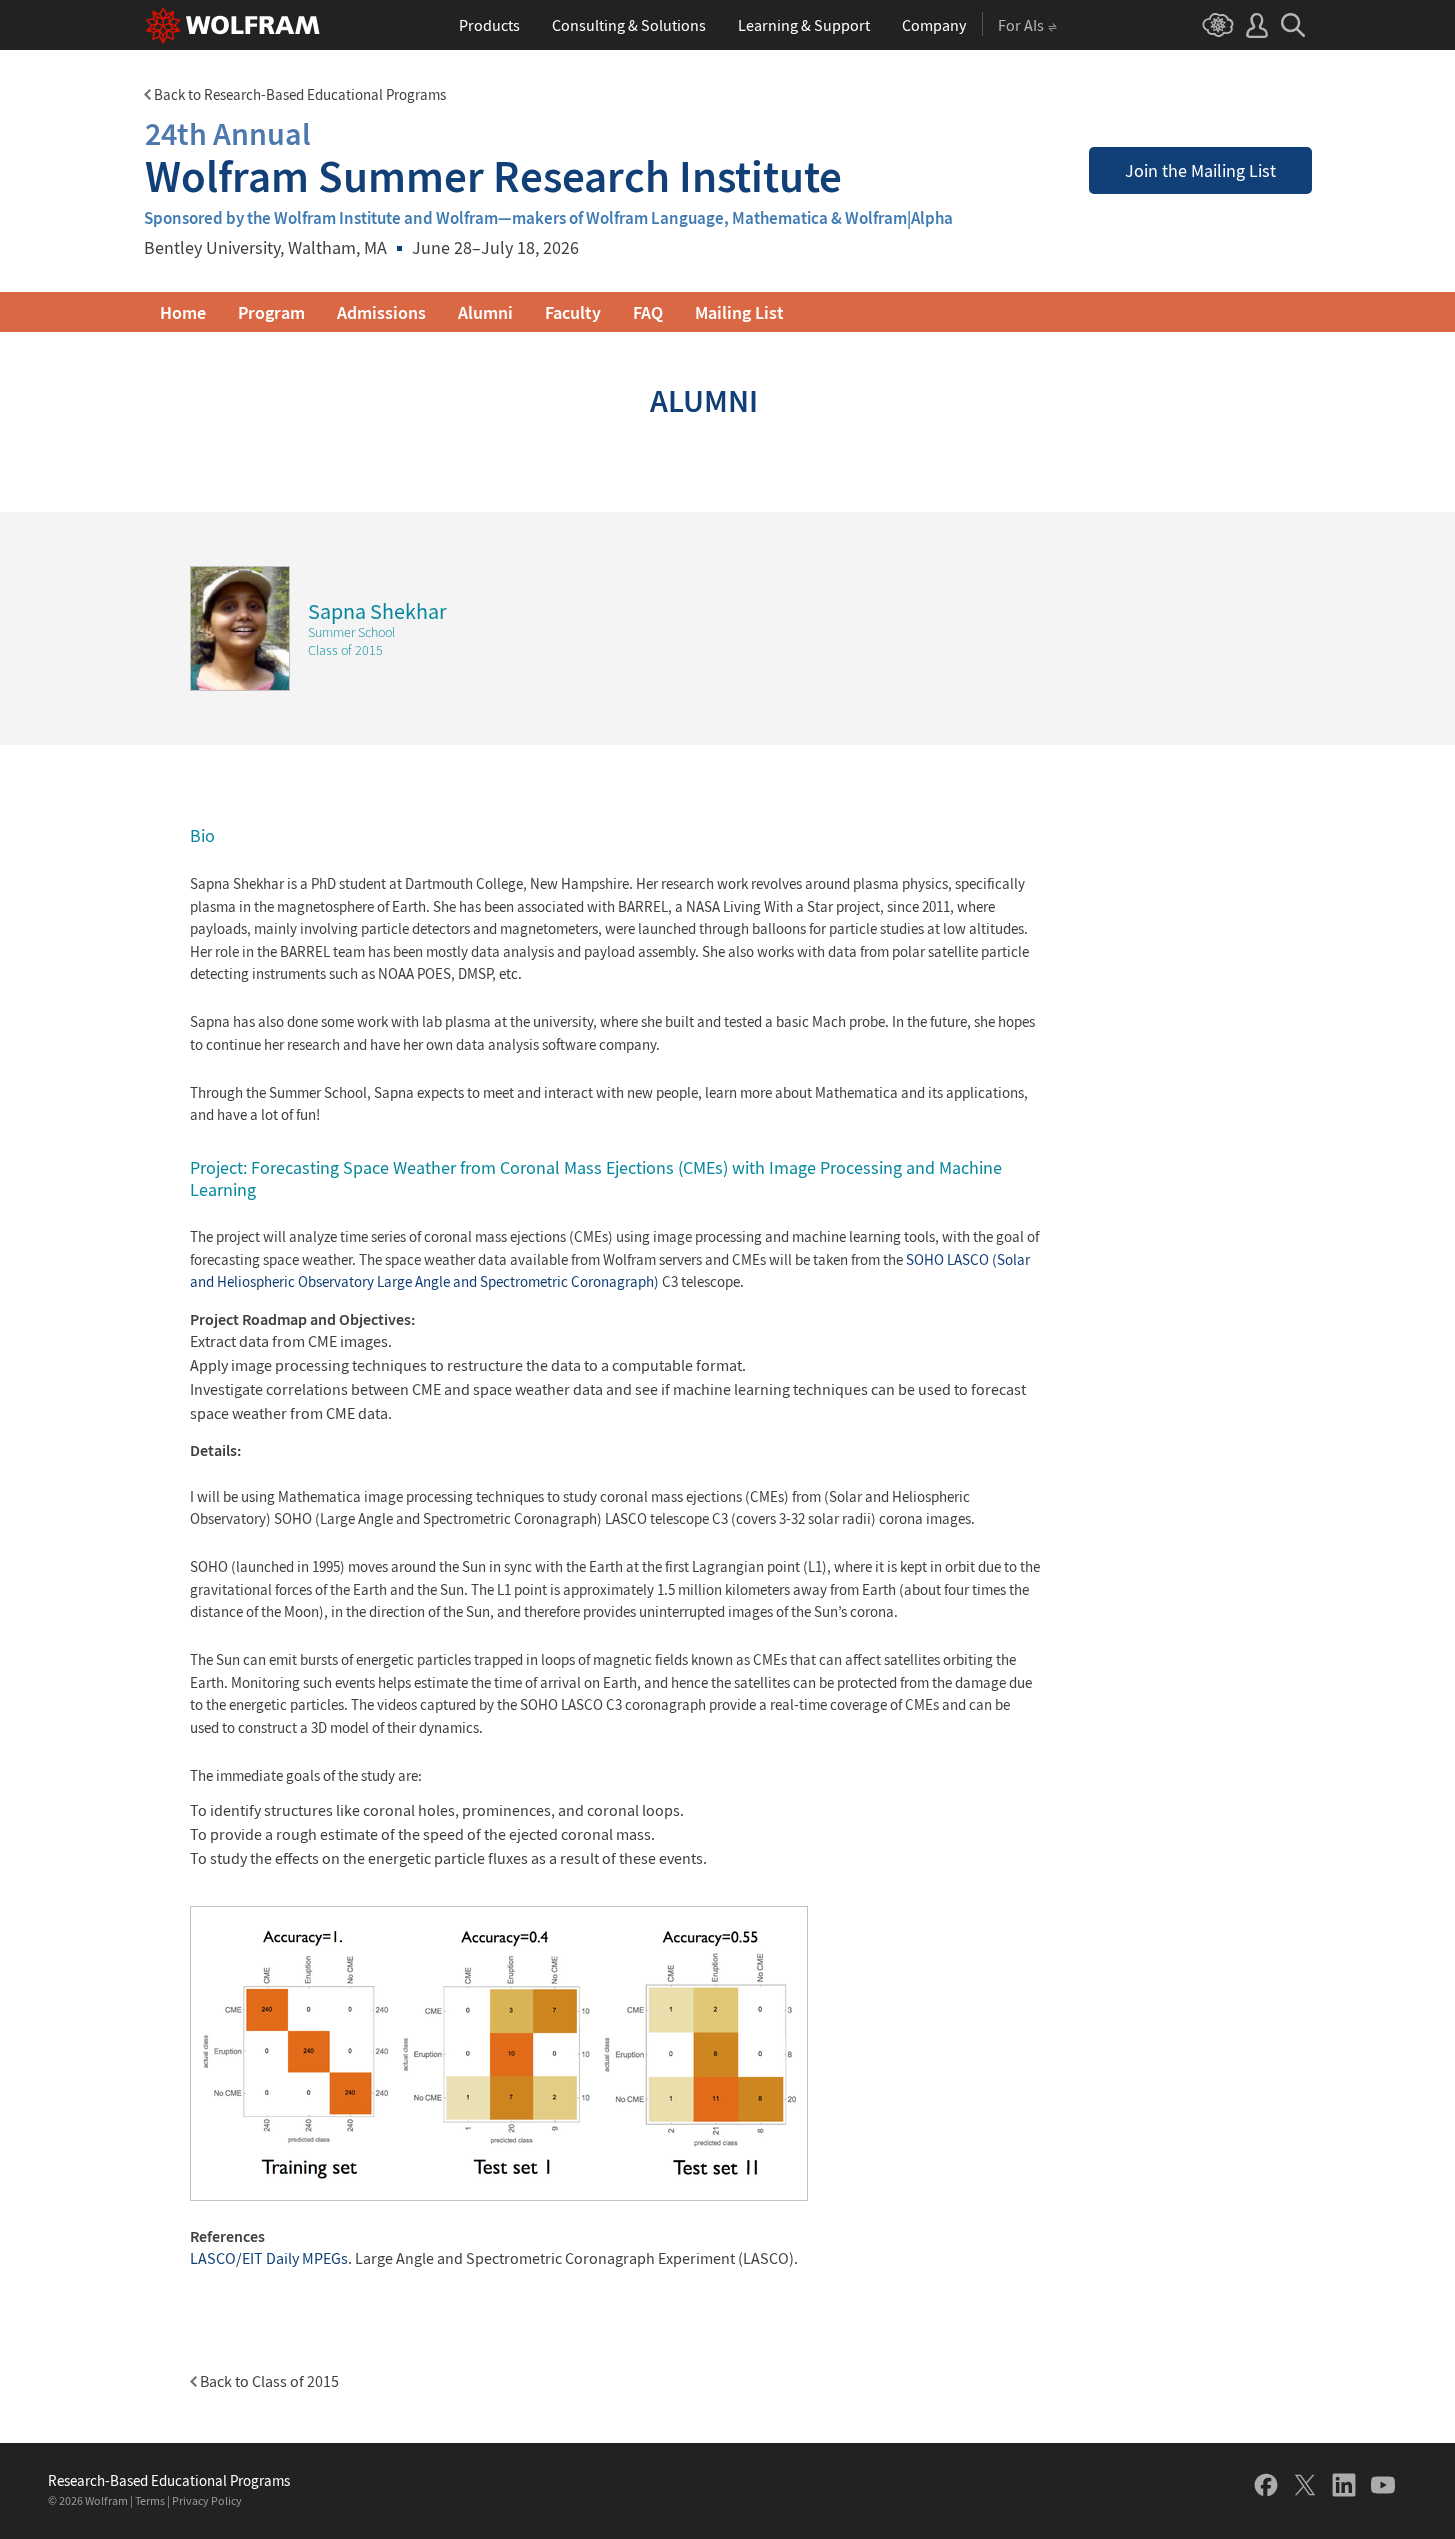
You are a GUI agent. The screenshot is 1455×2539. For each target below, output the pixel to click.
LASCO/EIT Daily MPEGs (269, 2258)
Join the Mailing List (1200, 170)
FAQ (648, 312)
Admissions (381, 312)
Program (271, 312)
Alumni (485, 312)
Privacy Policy (207, 2500)
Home (183, 312)
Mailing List (739, 312)
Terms (150, 2500)
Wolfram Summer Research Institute (493, 157)
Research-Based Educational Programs (169, 2481)
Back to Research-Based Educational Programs (298, 94)
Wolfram (106, 2500)
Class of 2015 (345, 650)
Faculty (573, 312)
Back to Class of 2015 (268, 2381)
